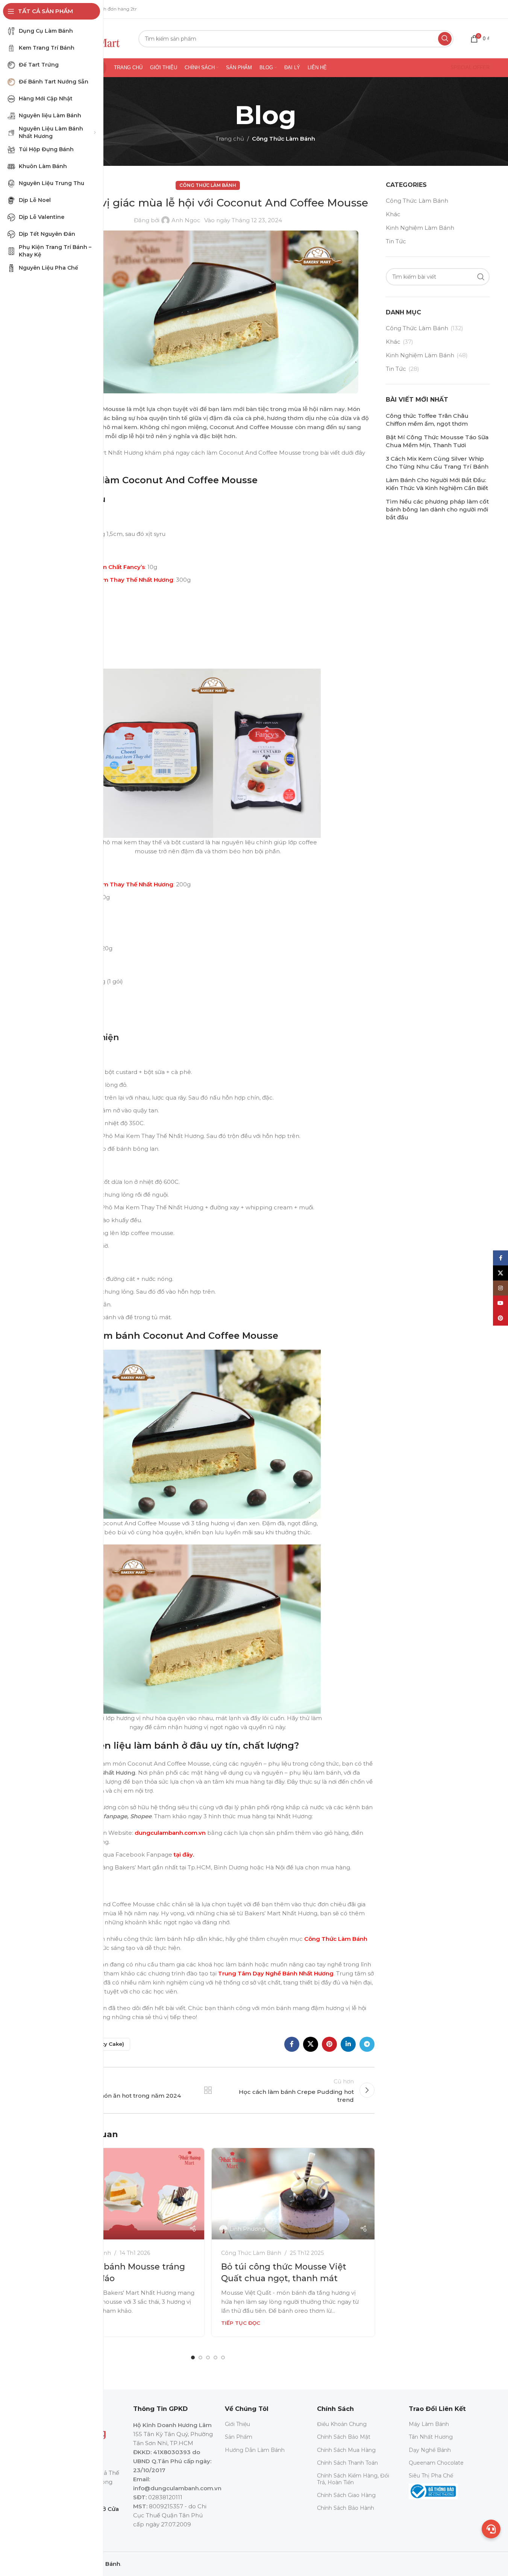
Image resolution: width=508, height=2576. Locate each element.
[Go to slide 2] (200, 2358)
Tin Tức (396, 241)
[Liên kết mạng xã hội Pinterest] (329, 2044)
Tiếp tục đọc (241, 2323)
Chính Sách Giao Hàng (346, 2495)
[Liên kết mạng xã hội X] (311, 2044)
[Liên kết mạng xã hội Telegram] (367, 2044)
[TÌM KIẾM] (445, 39)
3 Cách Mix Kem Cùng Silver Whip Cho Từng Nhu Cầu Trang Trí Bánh (437, 463)
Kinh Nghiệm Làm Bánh (420, 228)
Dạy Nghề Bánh (430, 2450)
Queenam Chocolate (436, 2463)
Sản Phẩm (239, 2437)
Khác (393, 214)
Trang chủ (230, 139)
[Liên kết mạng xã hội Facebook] (292, 2044)
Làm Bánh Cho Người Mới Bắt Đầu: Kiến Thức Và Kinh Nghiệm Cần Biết (437, 484)
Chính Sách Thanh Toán (347, 2463)
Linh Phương (247, 2229)
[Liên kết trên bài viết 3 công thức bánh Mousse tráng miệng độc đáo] (123, 2194)
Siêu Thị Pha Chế (431, 2476)
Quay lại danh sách (208, 2090)
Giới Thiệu (237, 2424)
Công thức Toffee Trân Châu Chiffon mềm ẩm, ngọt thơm (427, 420)
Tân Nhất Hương (431, 2437)
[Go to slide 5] (223, 2358)
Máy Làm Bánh (429, 2424)
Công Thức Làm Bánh (284, 139)
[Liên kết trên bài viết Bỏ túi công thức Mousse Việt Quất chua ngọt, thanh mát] (293, 2194)
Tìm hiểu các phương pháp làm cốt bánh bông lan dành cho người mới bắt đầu (437, 509)
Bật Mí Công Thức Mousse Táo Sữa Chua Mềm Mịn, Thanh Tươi (437, 441)
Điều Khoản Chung (342, 2424)
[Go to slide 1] (193, 2358)
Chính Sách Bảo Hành (346, 2508)
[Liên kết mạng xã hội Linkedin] (348, 2044)
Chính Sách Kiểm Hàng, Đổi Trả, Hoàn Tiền (353, 2479)
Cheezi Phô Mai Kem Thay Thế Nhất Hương (111, 580)
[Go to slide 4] (215, 2358)
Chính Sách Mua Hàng (346, 2450)
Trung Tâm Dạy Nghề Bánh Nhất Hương (275, 1973)
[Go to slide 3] (208, 2358)
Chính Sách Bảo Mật (344, 2437)
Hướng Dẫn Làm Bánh (255, 2450)
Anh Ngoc (186, 220)
